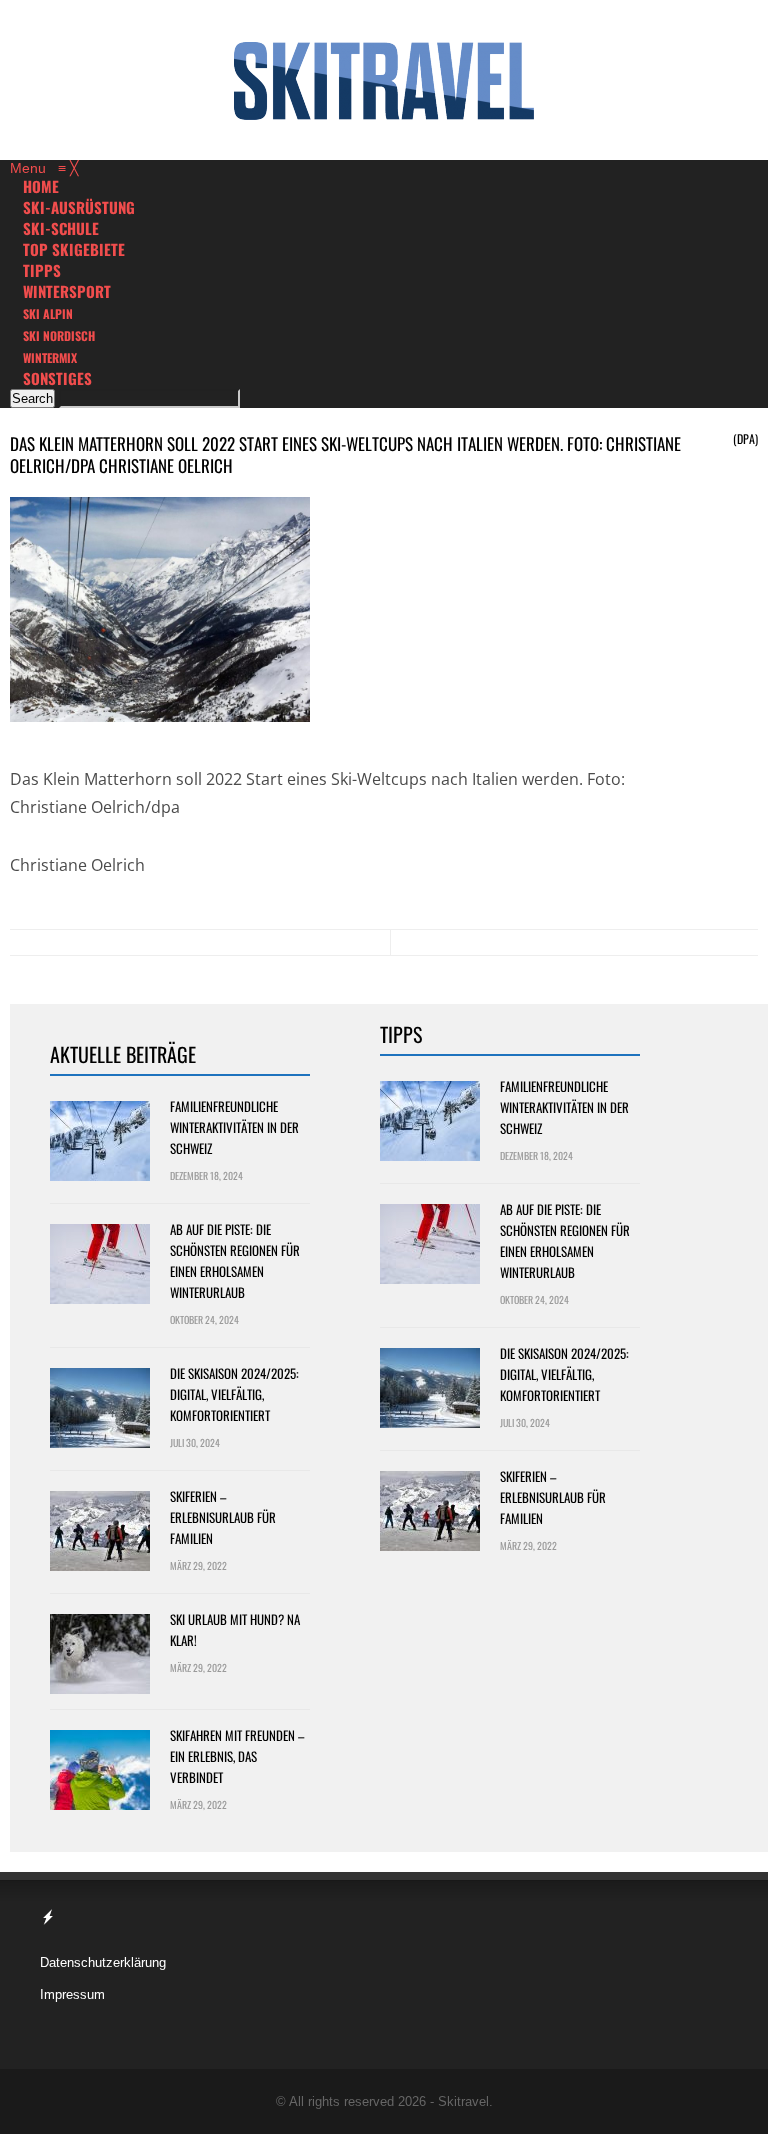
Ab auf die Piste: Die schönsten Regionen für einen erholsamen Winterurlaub (235, 1260)
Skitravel (463, 2101)
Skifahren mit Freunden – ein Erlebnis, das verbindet (237, 1756)
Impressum (72, 1994)
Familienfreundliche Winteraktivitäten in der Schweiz (234, 1127)
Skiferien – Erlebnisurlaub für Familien (223, 1517)
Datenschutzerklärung (103, 1962)
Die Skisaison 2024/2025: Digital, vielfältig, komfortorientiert (234, 1394)
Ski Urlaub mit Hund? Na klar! (235, 1629)
